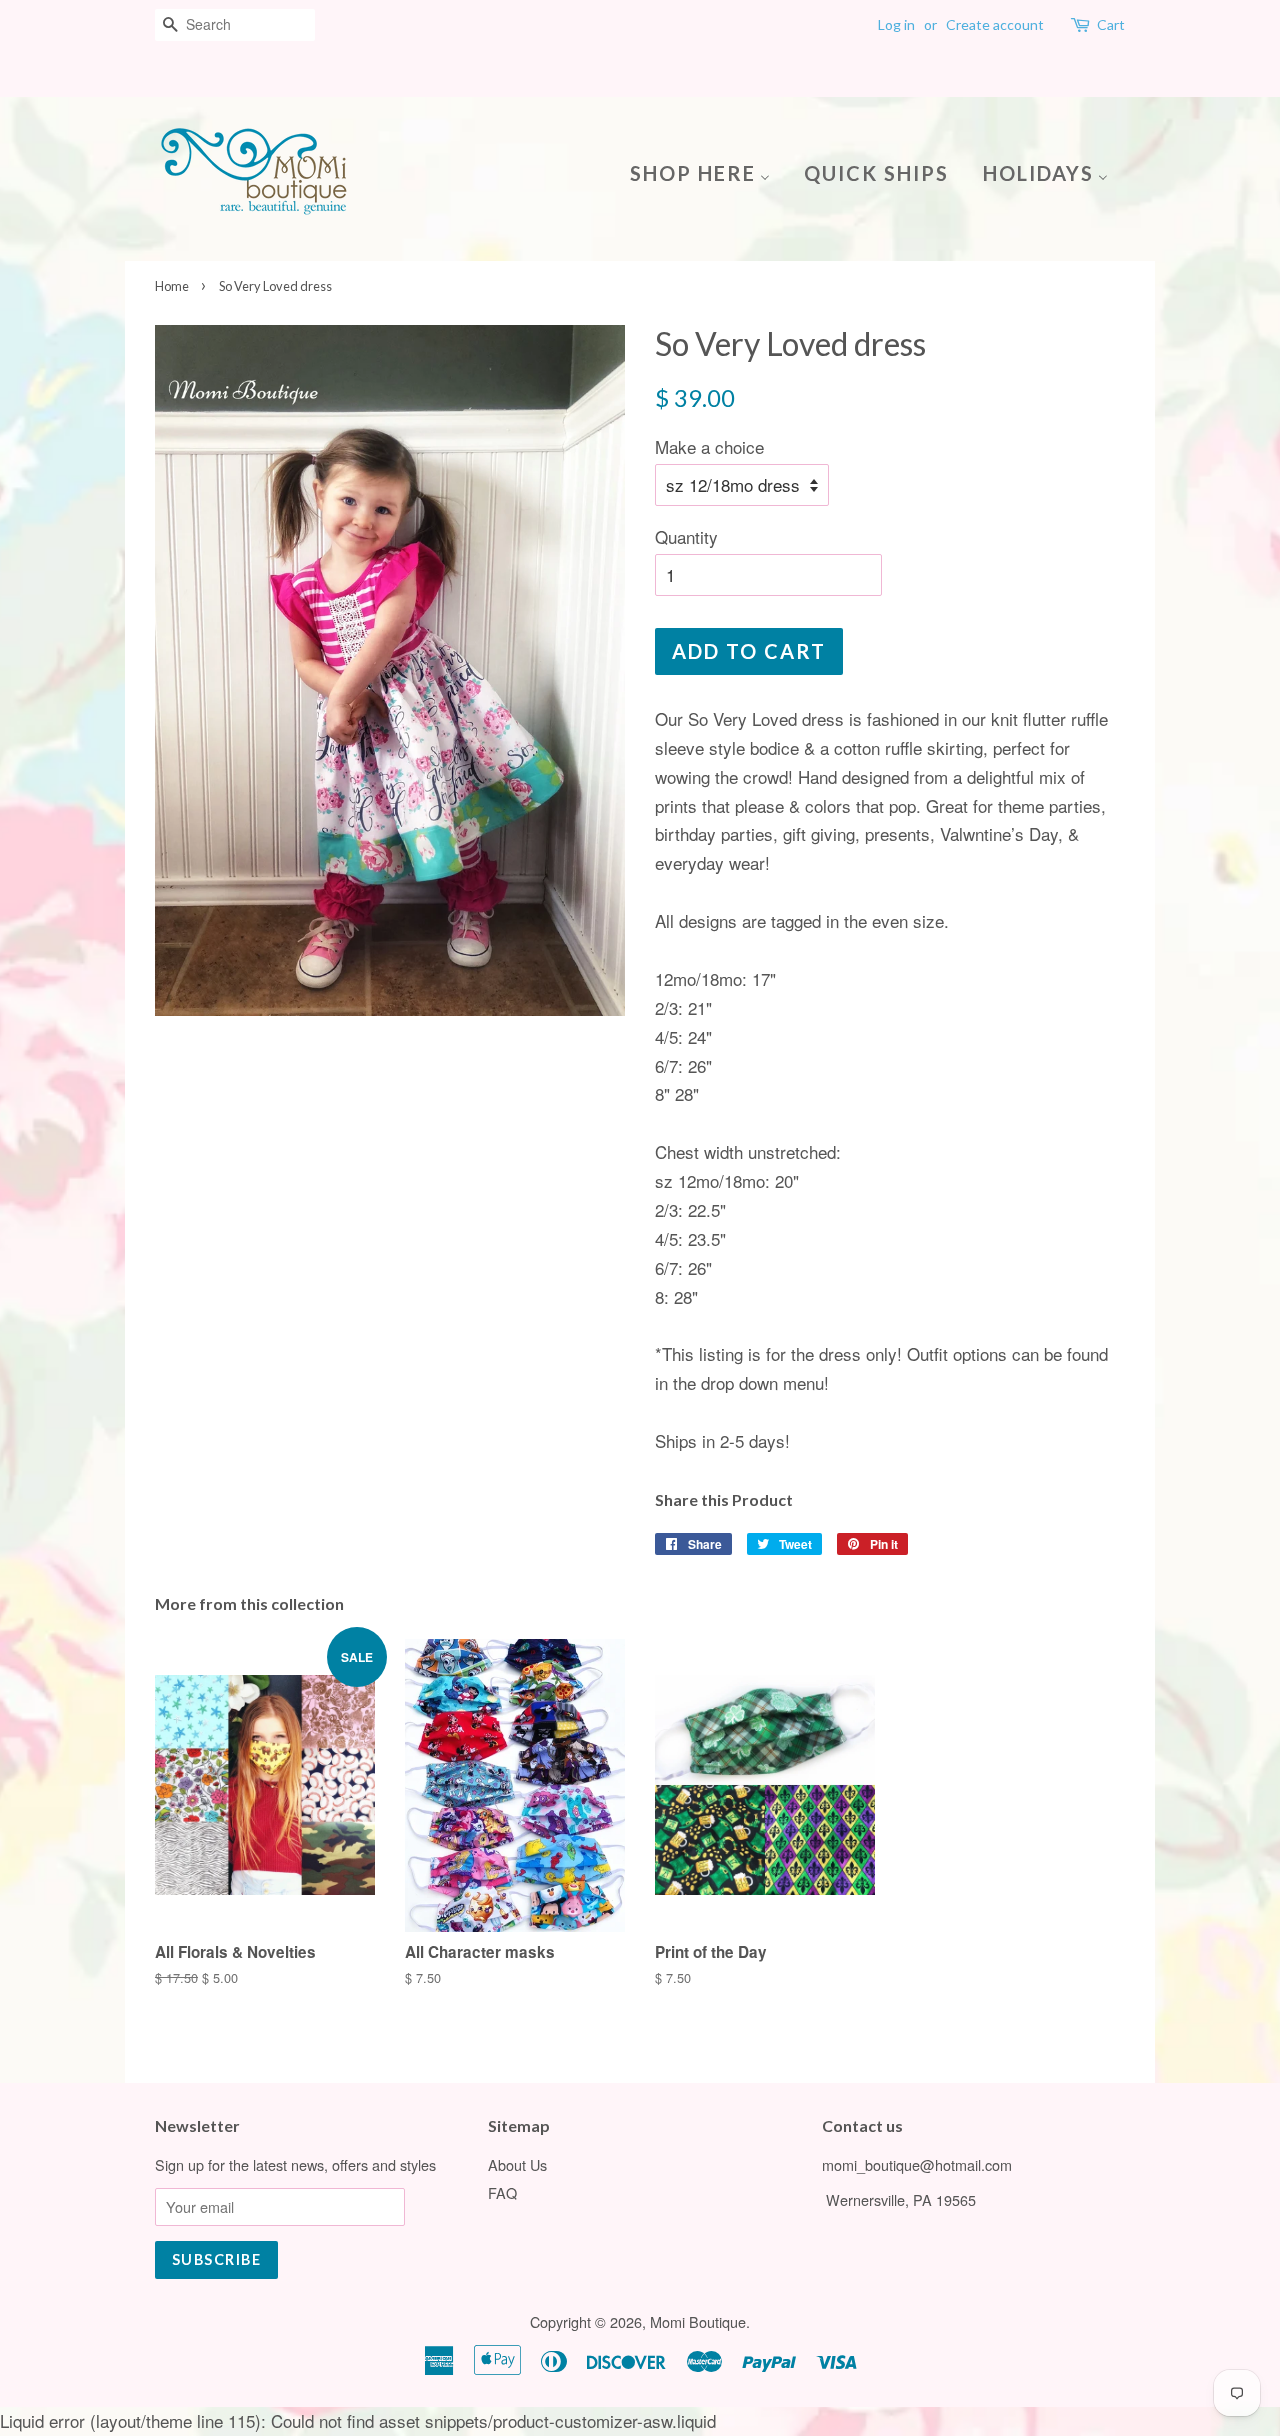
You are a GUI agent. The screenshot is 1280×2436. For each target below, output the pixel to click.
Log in (896, 24)
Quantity (686, 536)
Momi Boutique (698, 2321)
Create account (995, 24)
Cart (1111, 24)
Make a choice (709, 446)
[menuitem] (707, 171)
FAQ (502, 2192)
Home (172, 286)
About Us (517, 2164)
